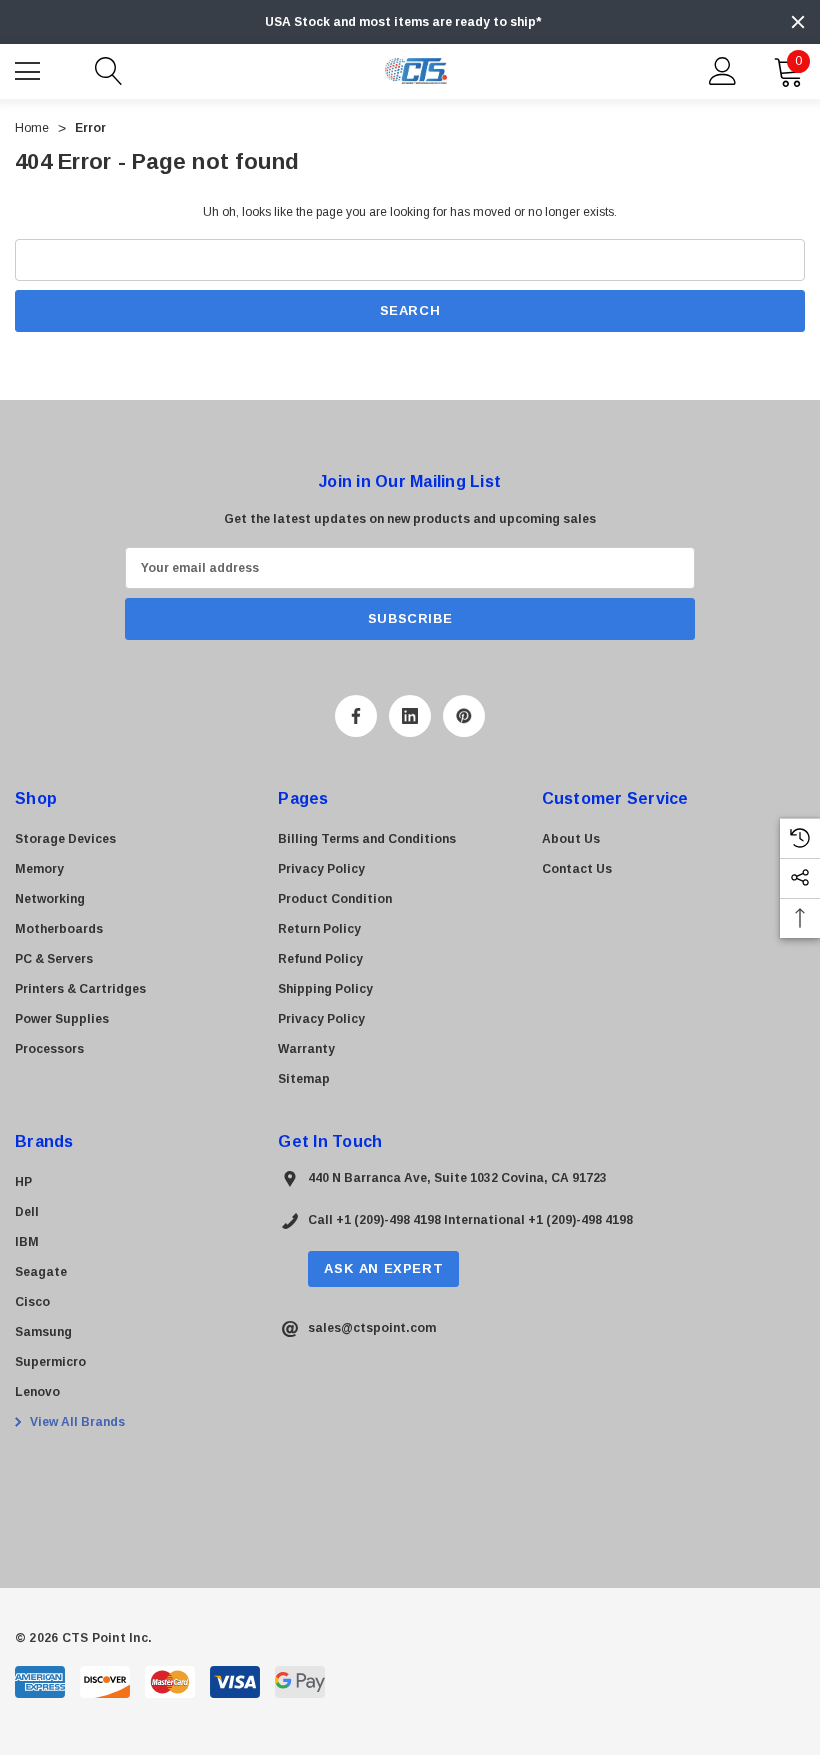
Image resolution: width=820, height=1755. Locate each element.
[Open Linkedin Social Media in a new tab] (410, 716)
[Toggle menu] (30, 69)
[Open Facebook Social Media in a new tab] (356, 716)
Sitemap (304, 1079)
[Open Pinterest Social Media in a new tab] (464, 716)
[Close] (798, 22)
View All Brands (76, 1422)
